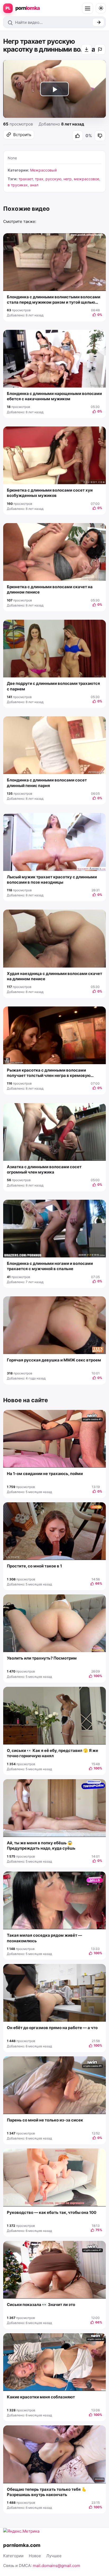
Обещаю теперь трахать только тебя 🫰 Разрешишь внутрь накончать (47, 2492)
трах (39, 179)
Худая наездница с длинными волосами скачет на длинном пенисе (54, 976)
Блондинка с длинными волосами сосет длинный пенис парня (47, 783)
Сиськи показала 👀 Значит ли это (41, 2305)
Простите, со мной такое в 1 (34, 1566)
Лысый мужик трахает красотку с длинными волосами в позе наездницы (52, 880)
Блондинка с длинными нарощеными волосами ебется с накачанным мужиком (54, 396)
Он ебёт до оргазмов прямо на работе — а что (52, 2028)
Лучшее (54, 2556)
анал (34, 185)
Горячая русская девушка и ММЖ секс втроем (54, 1360)
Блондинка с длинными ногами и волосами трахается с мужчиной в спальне (50, 1266)
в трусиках (18, 185)
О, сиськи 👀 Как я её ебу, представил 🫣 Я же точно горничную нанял (53, 1753)
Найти (98, 22)
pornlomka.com (22, 2545)
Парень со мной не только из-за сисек (45, 2120)
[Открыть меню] (88, 8)
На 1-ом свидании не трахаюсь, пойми (45, 1474)
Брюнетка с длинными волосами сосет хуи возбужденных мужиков (50, 493)
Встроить (22, 135)
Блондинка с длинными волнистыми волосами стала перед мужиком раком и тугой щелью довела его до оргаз (54, 300)
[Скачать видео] (87, 50)
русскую (53, 179)
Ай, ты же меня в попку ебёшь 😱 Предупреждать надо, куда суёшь (41, 1846)
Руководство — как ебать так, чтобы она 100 (52, 2212)
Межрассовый (43, 170)
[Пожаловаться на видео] (100, 50)
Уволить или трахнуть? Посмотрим (42, 1658)
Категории (13, 2556)
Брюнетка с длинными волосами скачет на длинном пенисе (50, 589)
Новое (35, 2556)
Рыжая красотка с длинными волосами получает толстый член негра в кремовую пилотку (49, 1073)
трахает (26, 179)
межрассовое (87, 179)
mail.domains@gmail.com (56, 2566)
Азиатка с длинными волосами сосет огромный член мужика (44, 1169)
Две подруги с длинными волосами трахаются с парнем (53, 686)
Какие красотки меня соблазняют (41, 2397)
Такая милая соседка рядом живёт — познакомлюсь (44, 1938)
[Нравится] (78, 136)
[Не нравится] (100, 136)
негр (68, 179)
